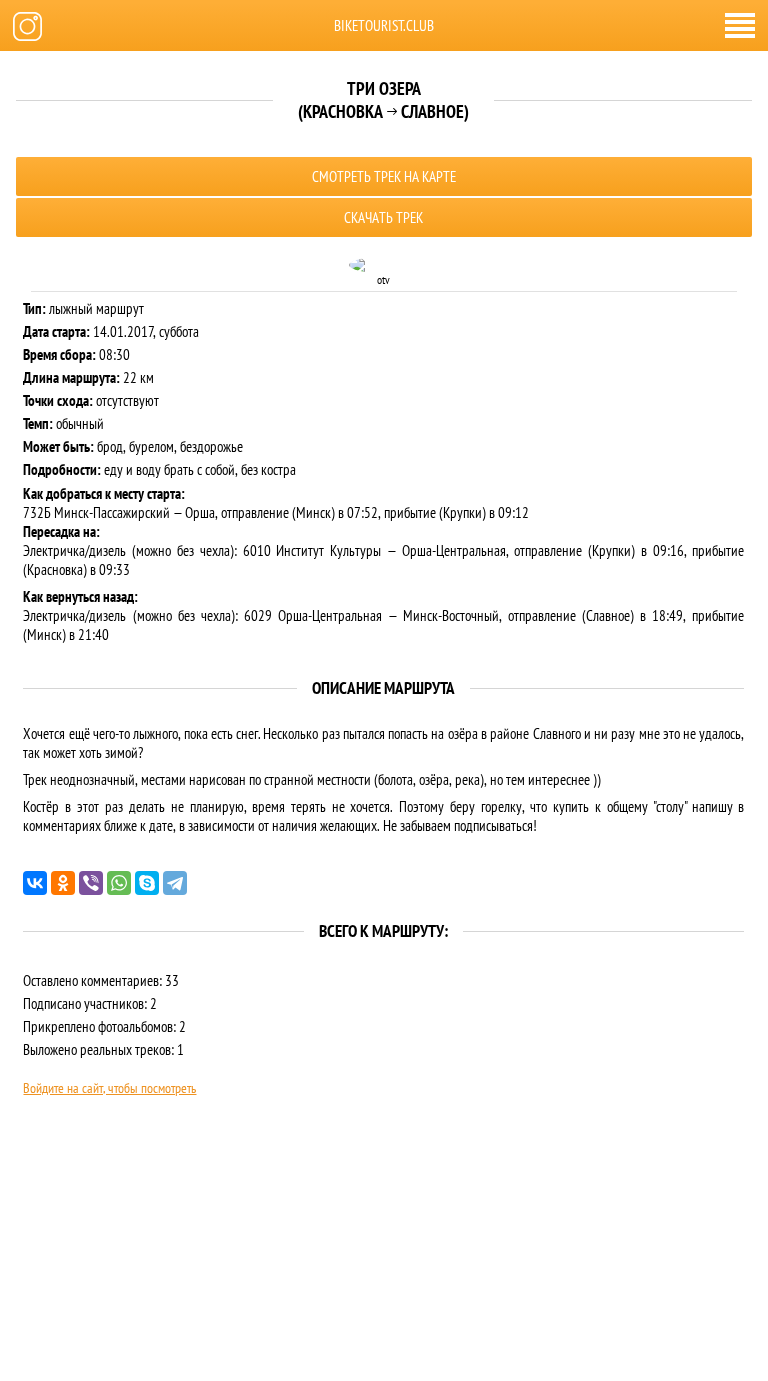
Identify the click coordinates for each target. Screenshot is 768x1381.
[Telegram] (175, 883)
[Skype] (147, 883)
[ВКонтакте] (35, 883)
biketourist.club (384, 25)
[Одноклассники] (63, 883)
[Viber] (91, 883)
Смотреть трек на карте (384, 176)
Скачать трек (383, 217)
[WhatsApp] (119, 883)
